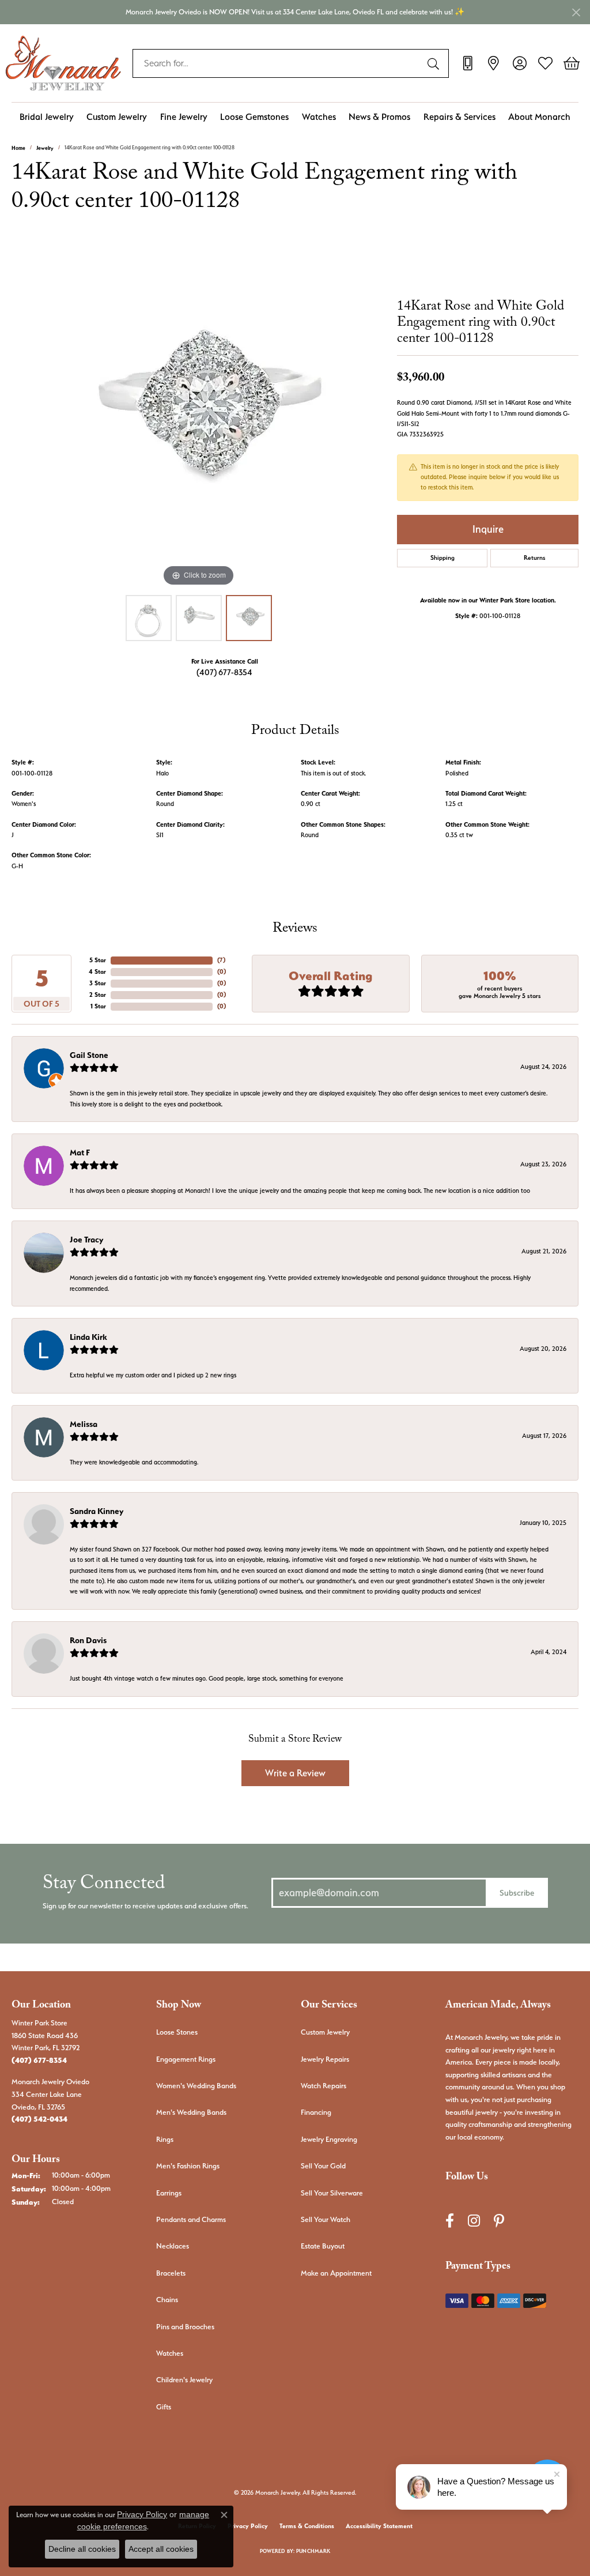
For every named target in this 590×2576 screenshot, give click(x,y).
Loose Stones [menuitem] (177, 2032)
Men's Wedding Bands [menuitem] (191, 2112)
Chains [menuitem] (167, 2300)
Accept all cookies (161, 2549)
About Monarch (539, 117)
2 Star (98, 995)
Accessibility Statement (379, 2526)
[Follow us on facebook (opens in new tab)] (450, 2221)
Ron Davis (88, 1640)
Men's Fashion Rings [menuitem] (188, 2166)
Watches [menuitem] (170, 2353)
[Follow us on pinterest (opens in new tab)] (499, 2221)
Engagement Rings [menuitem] (186, 2059)
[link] (468, 63)
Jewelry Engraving (329, 2139)
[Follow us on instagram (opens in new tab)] (474, 2221)
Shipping (442, 558)
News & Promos (379, 117)
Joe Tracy (86, 1240)
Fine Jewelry (184, 117)
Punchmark (313, 2551)
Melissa (84, 1424)
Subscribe (517, 1893)
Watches (319, 117)
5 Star (98, 960)
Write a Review (295, 1773)
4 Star (97, 972)
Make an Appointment (336, 2273)
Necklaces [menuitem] (173, 2246)
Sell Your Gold (323, 2166)
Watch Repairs (324, 2086)
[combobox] (277, 63)
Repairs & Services (459, 117)
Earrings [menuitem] (169, 2193)
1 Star (98, 1006)
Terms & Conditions (307, 2526)
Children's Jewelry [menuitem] (184, 2380)
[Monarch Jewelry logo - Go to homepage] (63, 63)
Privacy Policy (248, 2526)
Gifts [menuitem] (164, 2407)
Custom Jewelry (117, 117)
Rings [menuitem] (165, 2139)
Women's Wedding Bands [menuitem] (196, 2086)
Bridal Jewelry (47, 117)
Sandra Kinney (97, 1511)
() (221, 960)
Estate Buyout (323, 2246)
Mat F (80, 1153)
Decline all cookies (82, 2549)
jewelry (45, 148)
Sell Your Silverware (332, 2193)
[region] (199, 416)
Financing (316, 2112)
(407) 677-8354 (224, 672)
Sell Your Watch (326, 2219)
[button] (519, 63)
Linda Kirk (88, 1337)
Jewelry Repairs (325, 2059)
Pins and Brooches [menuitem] (185, 2327)
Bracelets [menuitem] (171, 2273)
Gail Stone (89, 1055)
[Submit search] (435, 63)
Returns (535, 558)
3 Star (98, 983)
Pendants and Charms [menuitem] (191, 2219)
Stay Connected (104, 1886)
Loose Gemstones (254, 117)
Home (18, 148)
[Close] (576, 12)
